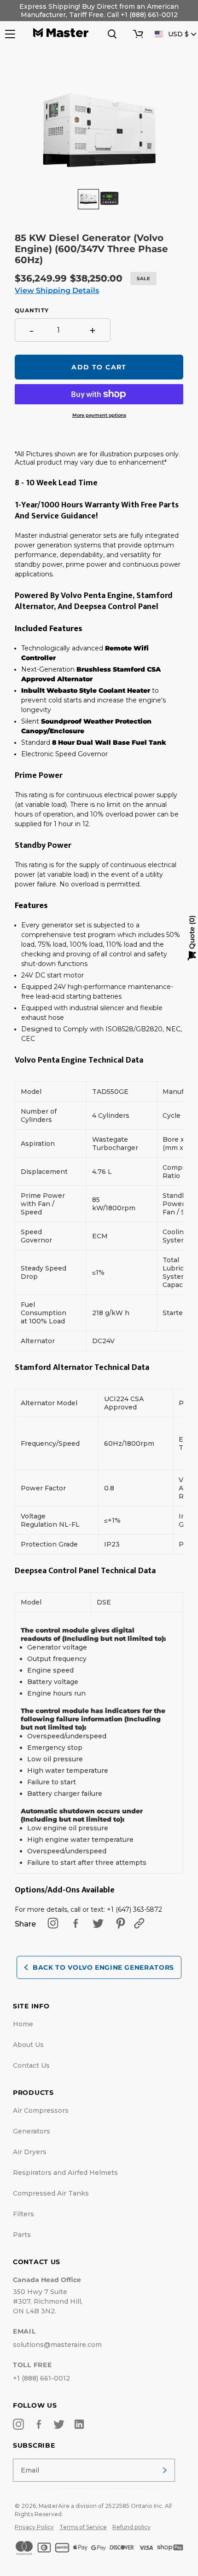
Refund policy (131, 2527)
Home (23, 2024)
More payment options (99, 415)
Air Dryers (30, 2152)
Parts (22, 2235)
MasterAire (54, 2506)
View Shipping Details (57, 290)
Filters (23, 2214)
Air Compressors (41, 2110)
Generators (32, 2131)
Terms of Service (83, 2527)
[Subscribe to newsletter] (165, 2470)
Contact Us (31, 2065)
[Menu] (9, 34)
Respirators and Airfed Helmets (65, 2173)
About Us (28, 2045)
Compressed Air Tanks (51, 2193)
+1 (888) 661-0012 (41, 2378)
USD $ (178, 34)
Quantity (32, 310)
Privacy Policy (34, 2527)
